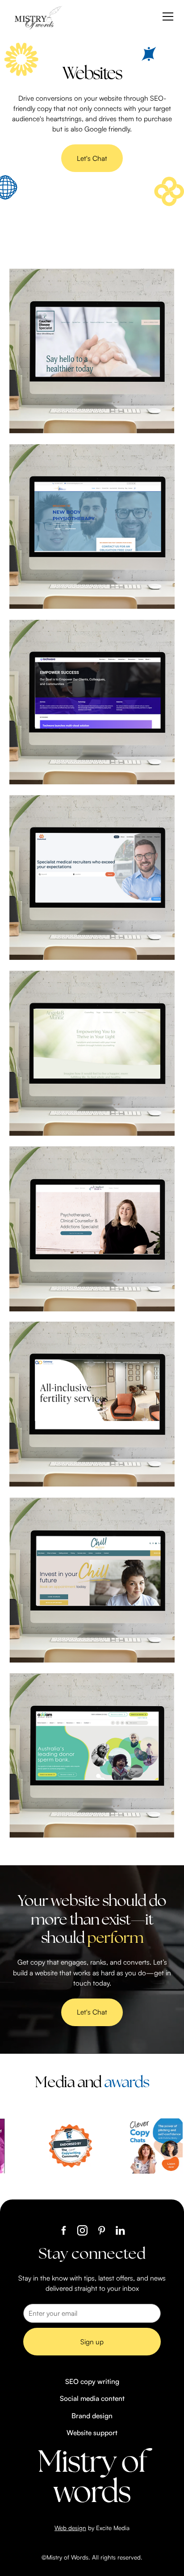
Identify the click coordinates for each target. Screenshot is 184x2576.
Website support (92, 2433)
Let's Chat (92, 158)
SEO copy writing (92, 2381)
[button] (166, 16)
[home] (37, 17)
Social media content (92, 2398)
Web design (70, 2528)
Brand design (92, 2416)
